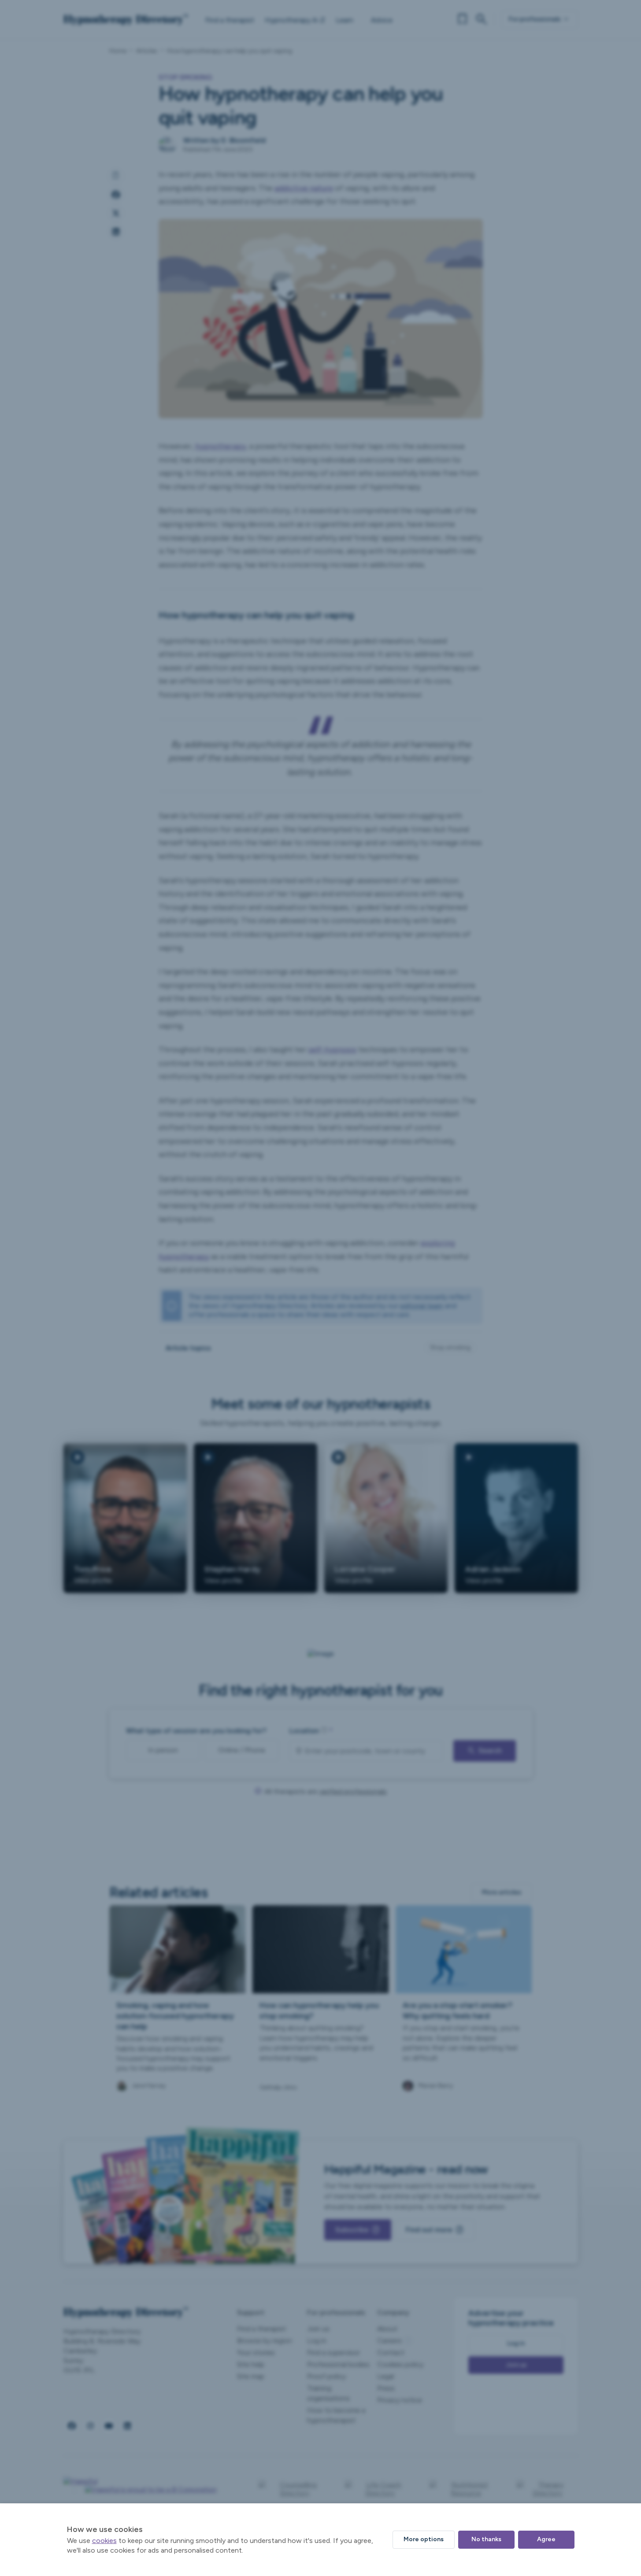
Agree (546, 2539)
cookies (104, 2541)
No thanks (486, 2539)
